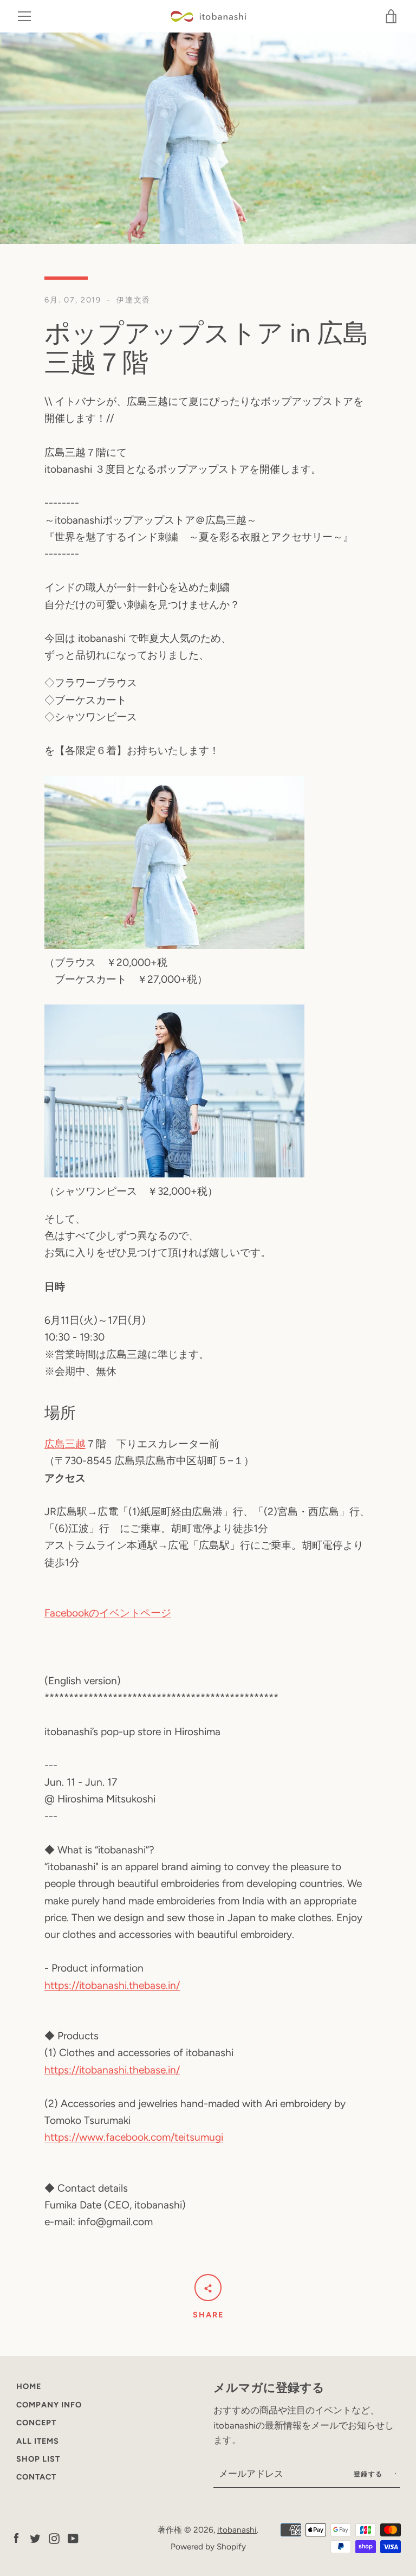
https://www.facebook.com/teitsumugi (134, 2137)
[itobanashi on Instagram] (54, 2538)
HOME (29, 2386)
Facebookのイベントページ (108, 1613)
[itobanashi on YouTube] (73, 2538)
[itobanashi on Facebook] (16, 2538)
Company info (49, 2405)
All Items (38, 2441)
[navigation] (24, 16)
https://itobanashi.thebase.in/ (112, 1985)
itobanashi (237, 2530)
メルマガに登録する (269, 2387)
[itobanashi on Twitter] (35, 2538)
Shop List (38, 2459)
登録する (370, 2474)
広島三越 (65, 1444)
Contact (36, 2477)
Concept (36, 2423)
